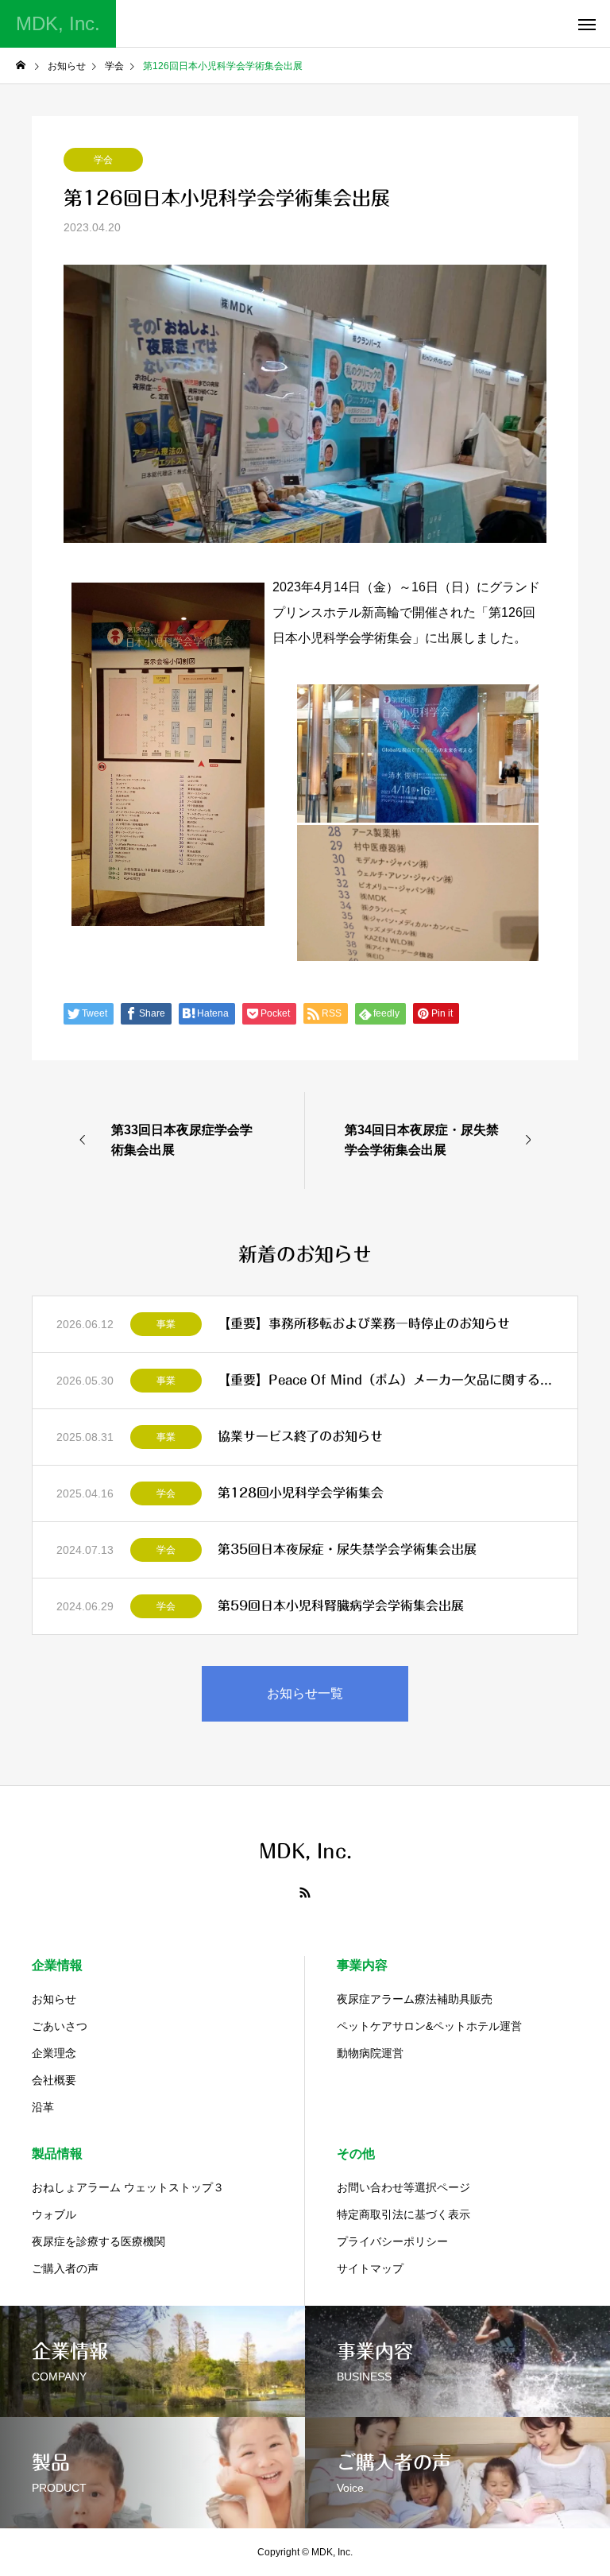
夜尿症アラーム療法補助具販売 (415, 1999)
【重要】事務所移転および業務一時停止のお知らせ (364, 1323)
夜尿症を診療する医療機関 (98, 2241)
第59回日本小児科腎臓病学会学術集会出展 (341, 1606)
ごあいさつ (60, 2026)
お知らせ (54, 1999)
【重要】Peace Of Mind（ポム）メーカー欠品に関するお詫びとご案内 (386, 1380)
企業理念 (54, 2053)
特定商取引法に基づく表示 (403, 2214)
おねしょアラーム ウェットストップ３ (128, 2187)
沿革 (43, 2107)
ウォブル (54, 2214)
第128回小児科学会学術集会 (301, 1493)
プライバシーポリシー (392, 2241)
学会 (103, 160)
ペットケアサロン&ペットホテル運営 (429, 2026)
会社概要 (54, 2080)
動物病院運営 (370, 2053)
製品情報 (57, 2154)
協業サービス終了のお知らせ (300, 1436)
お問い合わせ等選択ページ (403, 2187)
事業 (166, 1324)
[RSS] (305, 1892)
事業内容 (362, 1965)
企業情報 (57, 1965)
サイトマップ (370, 2268)
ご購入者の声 (65, 2268)
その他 (356, 2154)
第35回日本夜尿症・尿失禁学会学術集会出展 (347, 1549)
